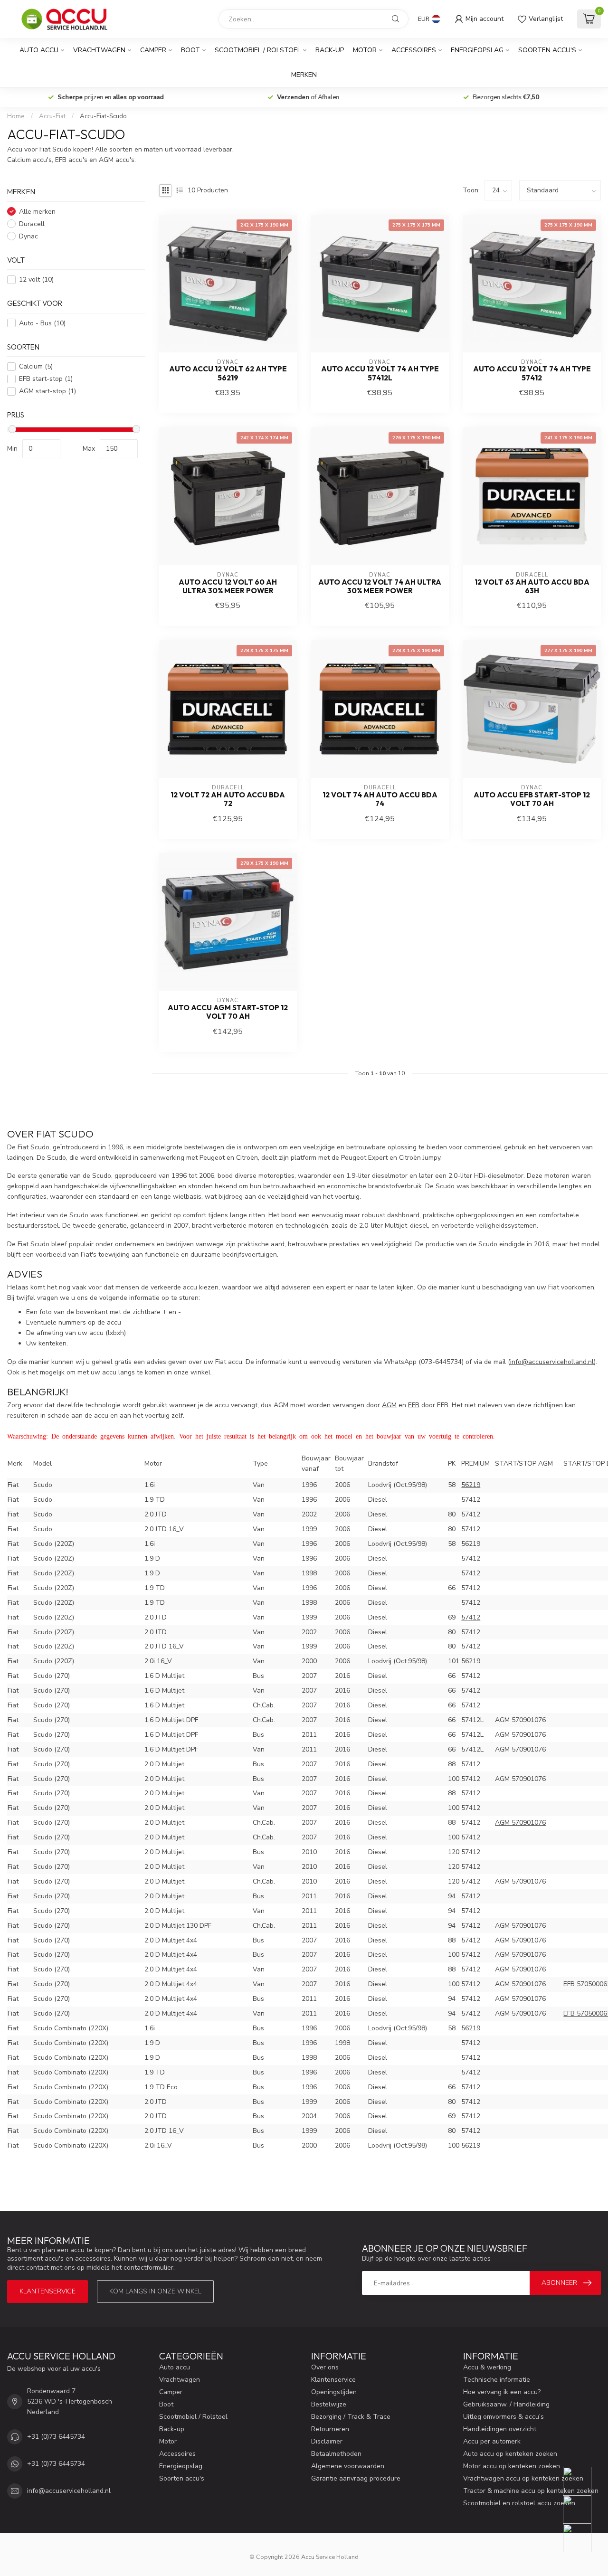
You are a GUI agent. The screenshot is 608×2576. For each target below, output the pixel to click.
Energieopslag (477, 50)
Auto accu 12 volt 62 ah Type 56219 (228, 373)
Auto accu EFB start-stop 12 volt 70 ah (532, 799)
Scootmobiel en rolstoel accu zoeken (519, 2503)
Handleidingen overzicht (500, 2429)
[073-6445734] (583, 2481)
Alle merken (37, 212)
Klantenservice (47, 2291)
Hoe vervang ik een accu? (502, 2392)
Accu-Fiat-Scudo (103, 116)
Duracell (32, 224)
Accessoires (414, 50)
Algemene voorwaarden (348, 2466)
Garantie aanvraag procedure (356, 2478)
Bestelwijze (329, 2404)
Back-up (330, 50)
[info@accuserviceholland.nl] (583, 2510)
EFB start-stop (46, 379)
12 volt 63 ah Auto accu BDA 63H (532, 587)
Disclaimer (327, 2441)
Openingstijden (334, 2392)
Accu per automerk (492, 2441)
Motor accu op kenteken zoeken (512, 2466)
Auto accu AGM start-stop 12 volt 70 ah (228, 1012)
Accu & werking (487, 2367)
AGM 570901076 (520, 1823)
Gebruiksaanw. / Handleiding (506, 2404)
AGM (389, 1405)
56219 (471, 1485)
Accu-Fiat (52, 116)
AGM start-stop (47, 391)
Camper (153, 50)
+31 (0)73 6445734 (56, 2437)
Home (16, 116)
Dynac (28, 236)
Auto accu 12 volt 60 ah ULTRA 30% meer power (228, 587)
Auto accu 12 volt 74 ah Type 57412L (380, 373)
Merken (304, 75)
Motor (365, 50)
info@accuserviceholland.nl (69, 2491)
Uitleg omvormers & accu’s (503, 2417)
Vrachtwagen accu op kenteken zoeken (523, 2478)
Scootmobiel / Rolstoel (258, 50)
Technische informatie (497, 2380)
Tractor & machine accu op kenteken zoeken (531, 2491)
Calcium (36, 366)
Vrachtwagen (99, 50)
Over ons (325, 2367)
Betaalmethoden (336, 2454)
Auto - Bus (42, 323)
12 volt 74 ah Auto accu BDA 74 (380, 799)
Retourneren (330, 2429)
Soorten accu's (547, 50)
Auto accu (39, 50)
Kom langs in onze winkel (155, 2291)
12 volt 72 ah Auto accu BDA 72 (228, 799)
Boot (190, 50)
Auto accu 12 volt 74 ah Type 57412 (532, 373)
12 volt (36, 279)
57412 (471, 1617)
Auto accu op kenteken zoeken (510, 2454)
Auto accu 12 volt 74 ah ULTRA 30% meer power (380, 587)
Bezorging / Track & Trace (351, 2417)
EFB (414, 1405)
